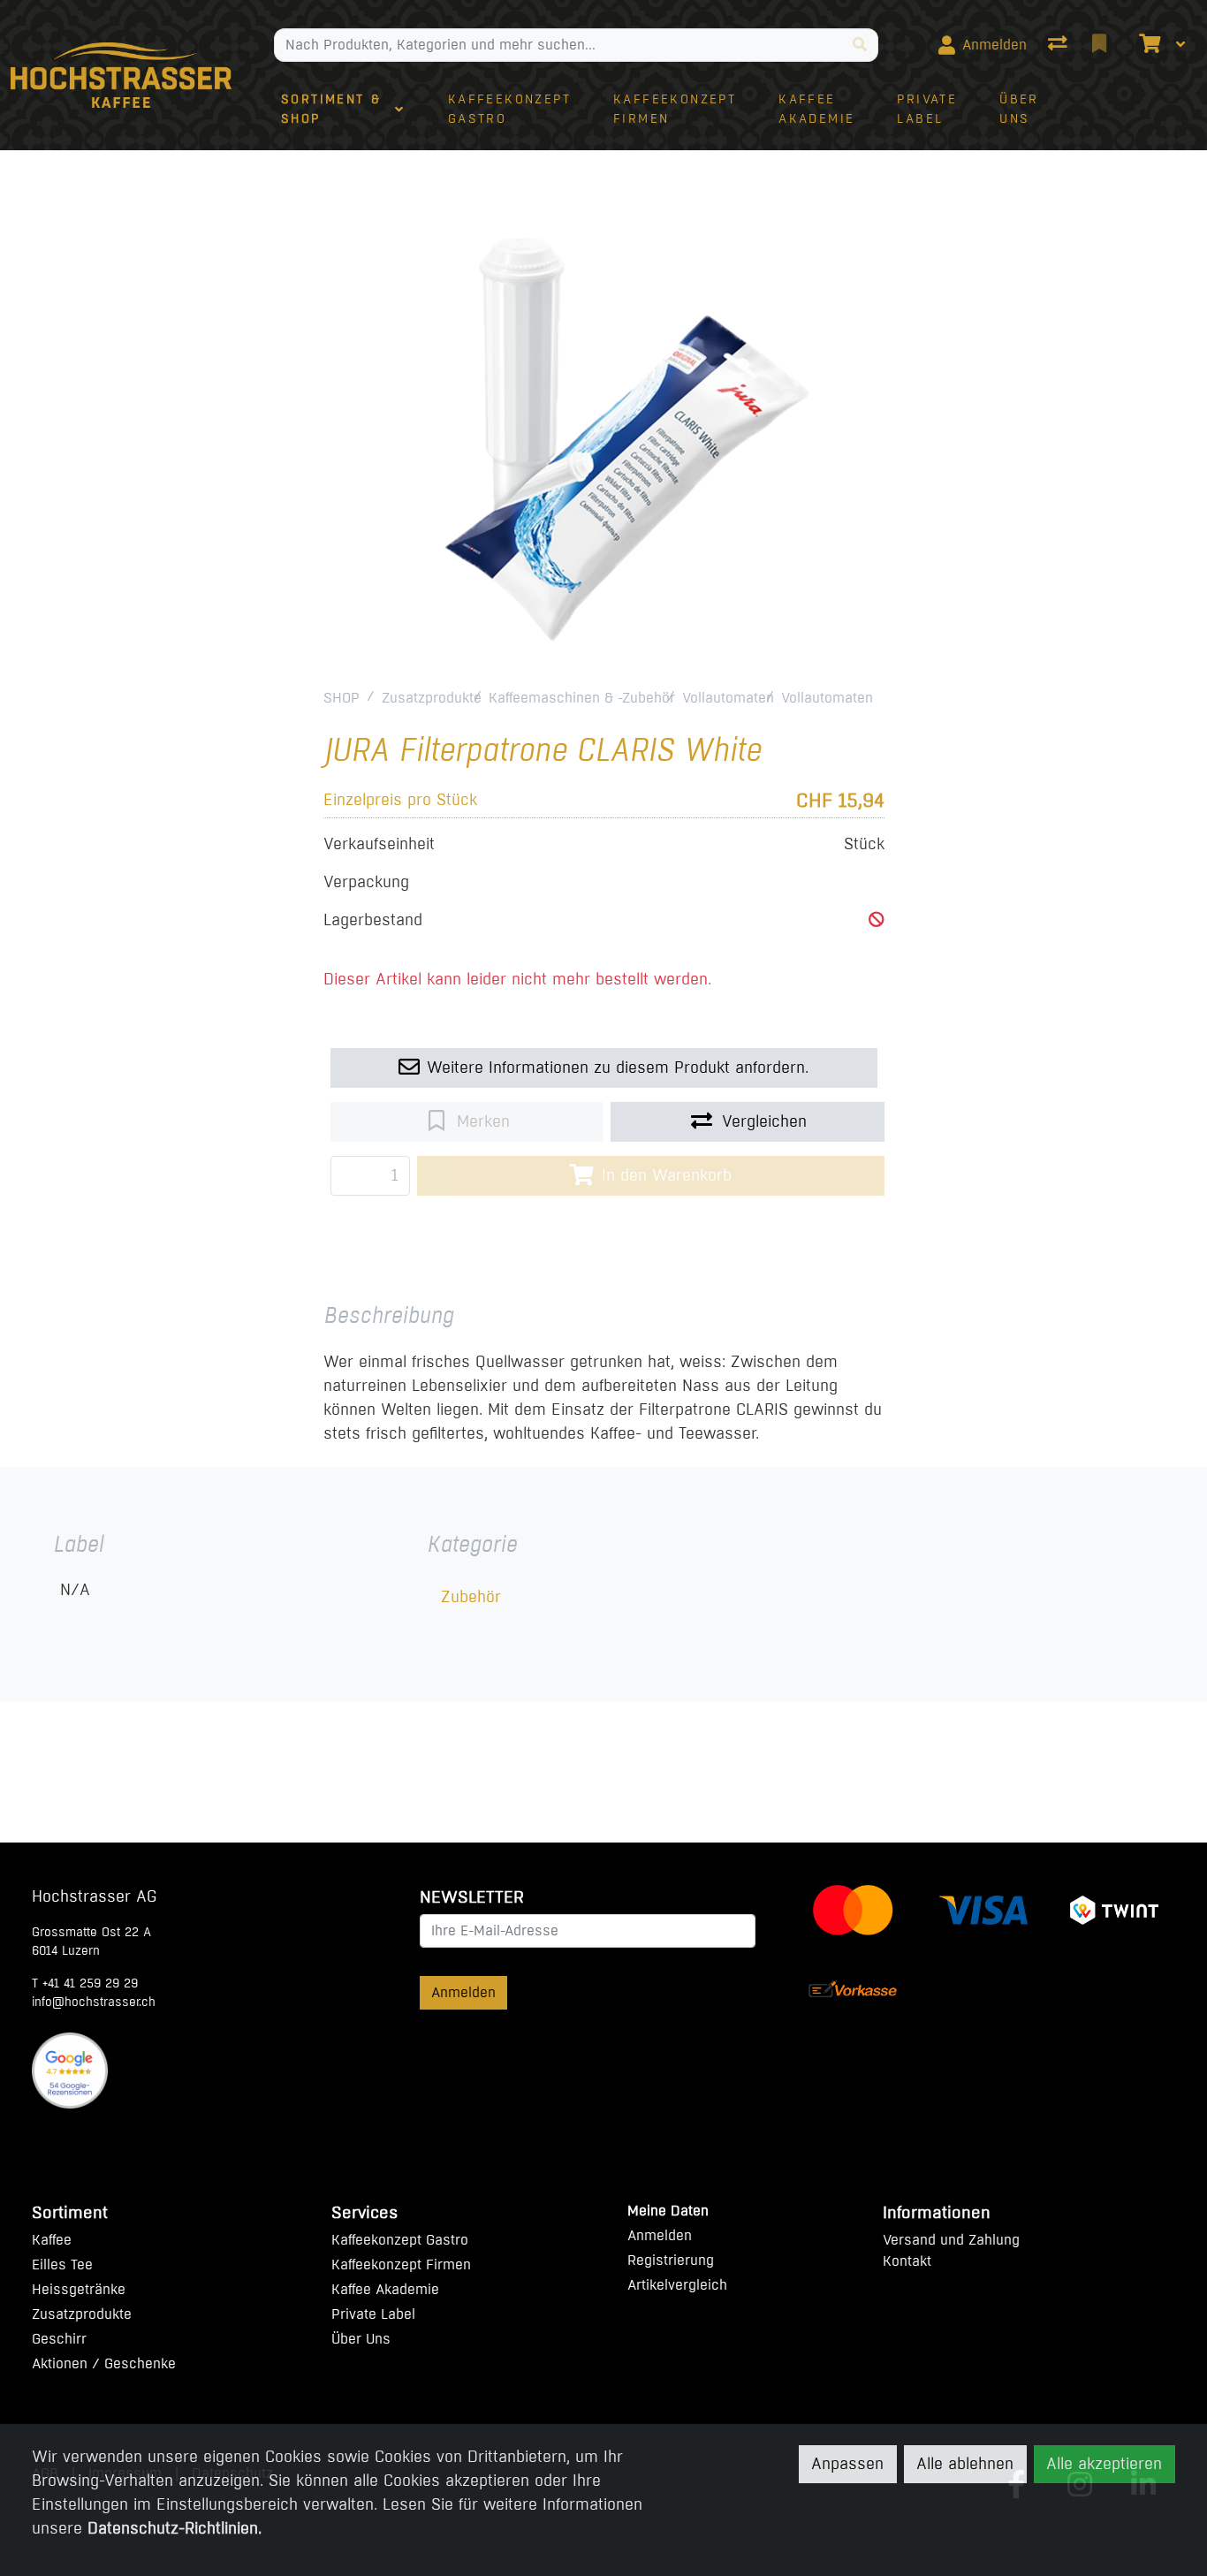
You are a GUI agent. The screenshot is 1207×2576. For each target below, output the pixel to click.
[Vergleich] (1059, 45)
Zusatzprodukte (432, 698)
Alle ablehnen (965, 2464)
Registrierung (671, 2260)
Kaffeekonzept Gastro (400, 2240)
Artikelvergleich (677, 2285)
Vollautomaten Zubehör (856, 698)
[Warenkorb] (1148, 45)
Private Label (373, 2314)
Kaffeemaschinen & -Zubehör (582, 698)
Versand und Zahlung (951, 2240)
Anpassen (847, 2464)
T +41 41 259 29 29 (85, 1983)
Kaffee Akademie (385, 2289)
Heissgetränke (79, 2289)
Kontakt (907, 2261)
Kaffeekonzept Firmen (401, 2264)
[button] (877, 920)
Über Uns (361, 2339)
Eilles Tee (62, 2264)
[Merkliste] (1101, 45)
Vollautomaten (728, 698)
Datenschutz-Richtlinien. (175, 2528)
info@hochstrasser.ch (94, 2002)
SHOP (342, 698)
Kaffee (52, 2240)
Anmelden (463, 1992)
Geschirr (59, 2339)
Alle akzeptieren (1104, 2464)
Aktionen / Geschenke (104, 2363)
